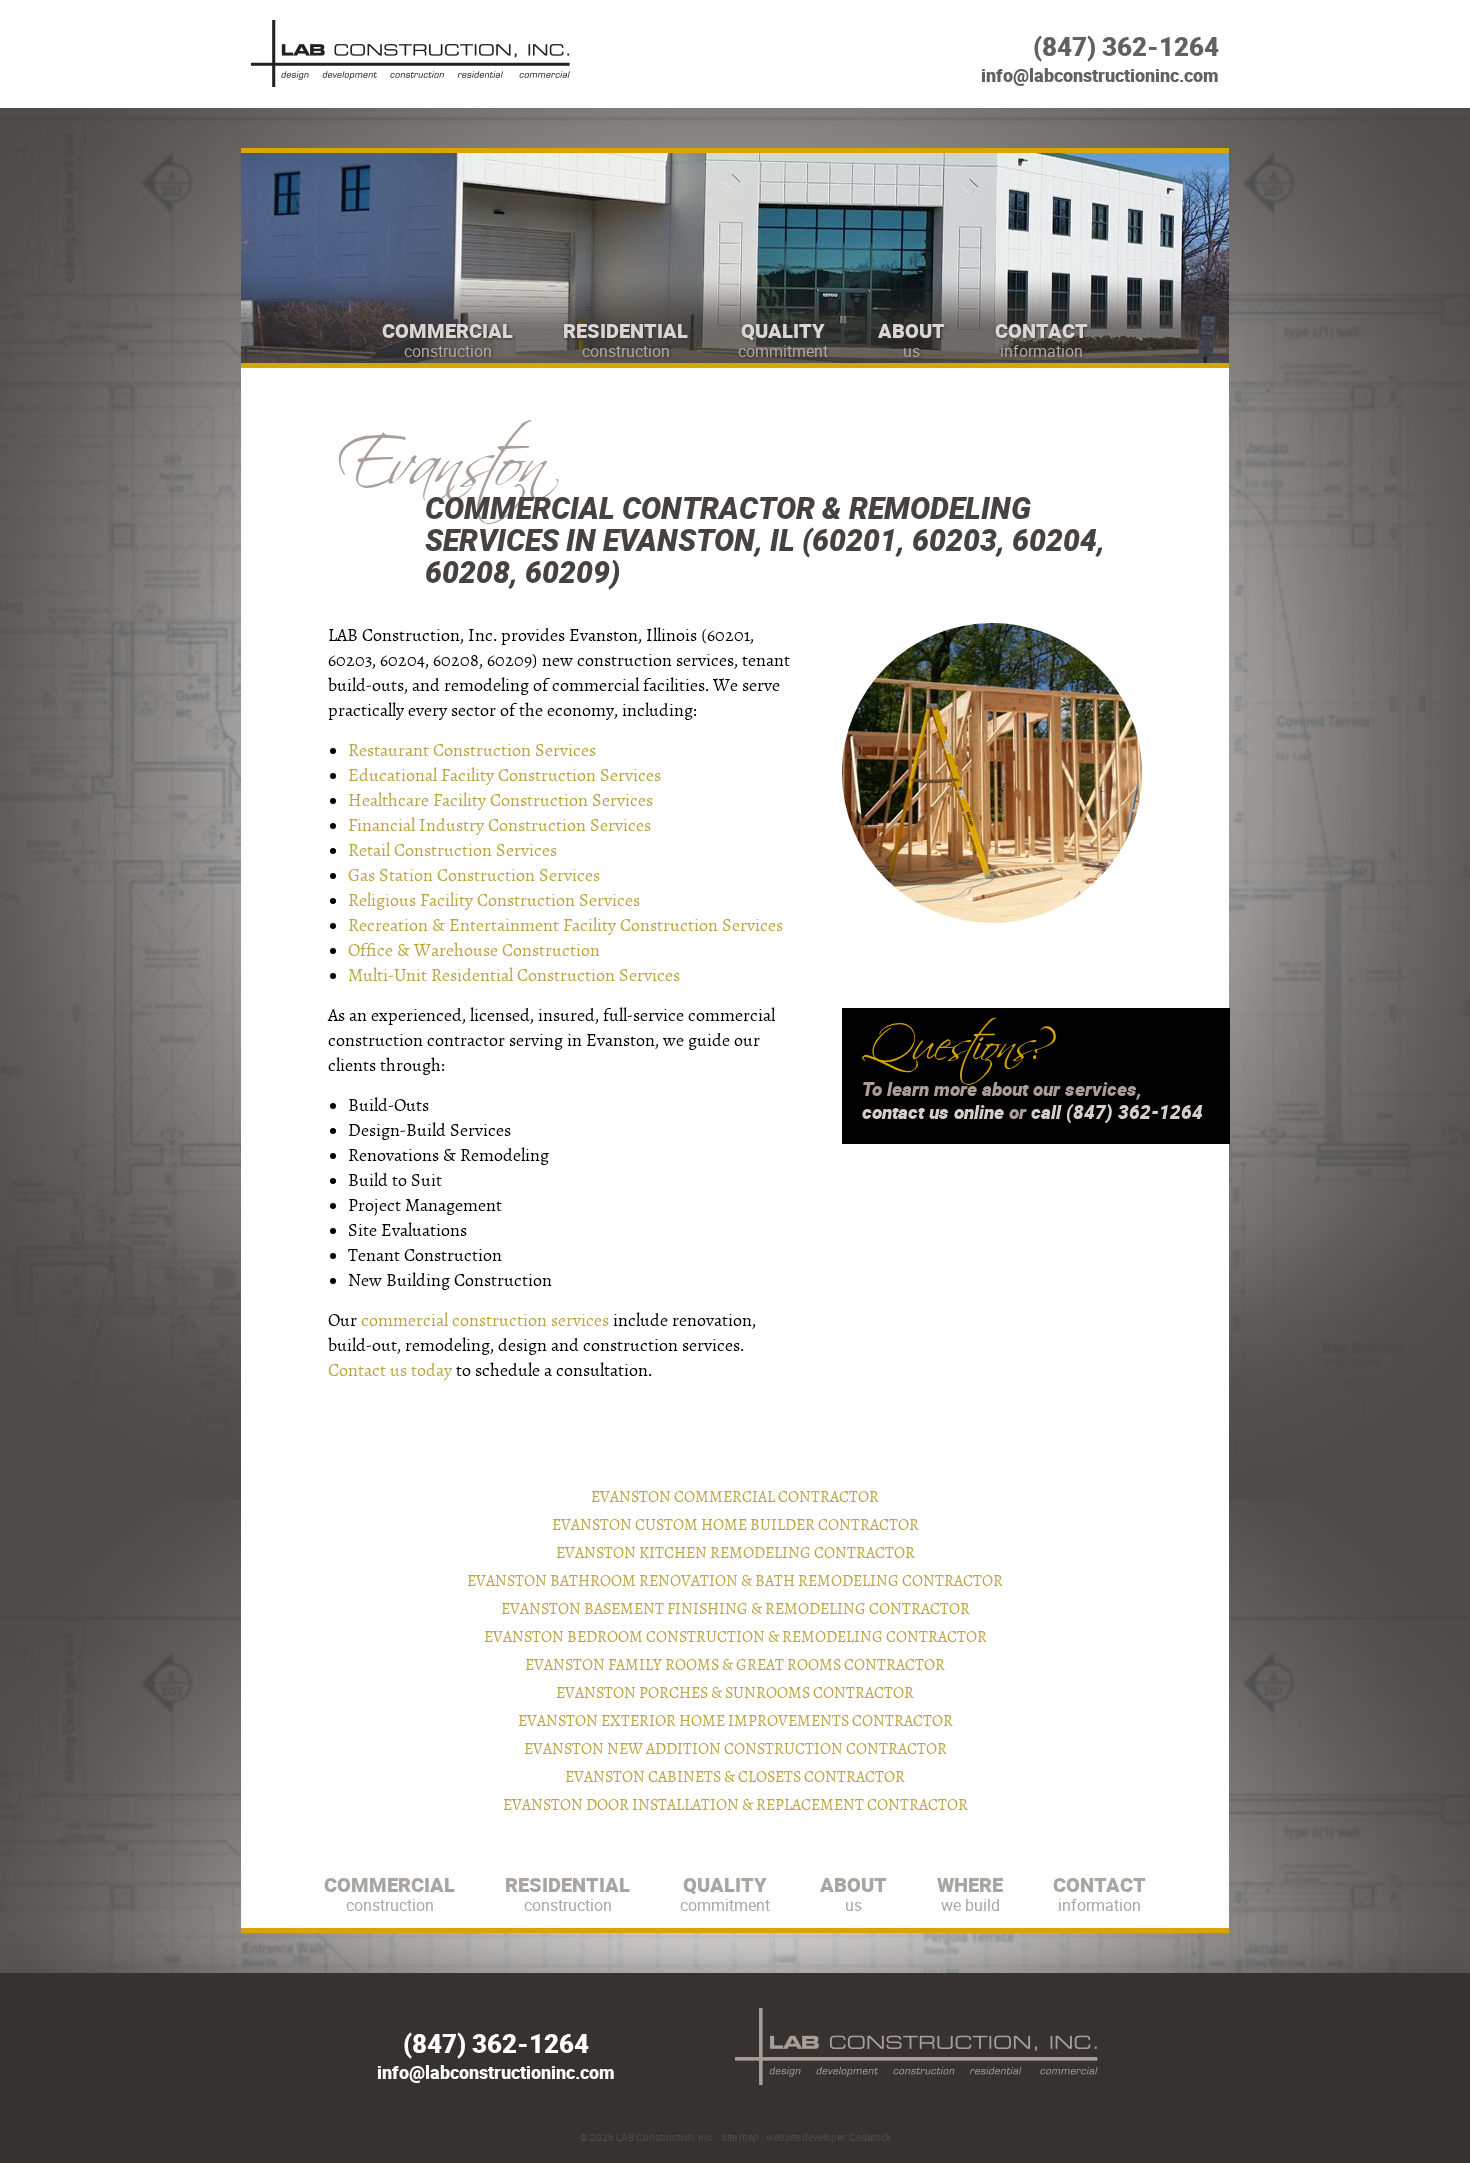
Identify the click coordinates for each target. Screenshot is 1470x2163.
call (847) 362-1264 (1117, 1112)
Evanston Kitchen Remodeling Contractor (735, 1553)
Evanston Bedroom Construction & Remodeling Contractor (735, 1637)
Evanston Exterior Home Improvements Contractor (735, 1721)
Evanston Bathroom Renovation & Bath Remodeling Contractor (735, 1581)
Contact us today (390, 1370)
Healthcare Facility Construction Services (500, 800)
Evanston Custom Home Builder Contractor (735, 1525)
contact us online (933, 1112)
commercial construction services (485, 1320)
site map (740, 2137)
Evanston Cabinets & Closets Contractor (735, 1777)
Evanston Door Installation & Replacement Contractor (735, 1805)
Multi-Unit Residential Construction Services (514, 975)
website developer (805, 2137)
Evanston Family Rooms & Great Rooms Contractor (735, 1665)
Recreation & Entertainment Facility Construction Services (565, 925)
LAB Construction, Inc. (665, 2137)
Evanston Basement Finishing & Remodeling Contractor (735, 1609)
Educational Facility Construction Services (504, 775)
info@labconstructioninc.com (1100, 75)
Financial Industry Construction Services (499, 825)
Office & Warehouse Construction (474, 950)
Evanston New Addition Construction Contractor (735, 1749)
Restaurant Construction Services (472, 750)
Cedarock (870, 2137)
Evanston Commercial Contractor (735, 1497)
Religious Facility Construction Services (494, 900)
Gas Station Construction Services (474, 875)
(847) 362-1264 (1126, 46)
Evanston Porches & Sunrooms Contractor (735, 1693)
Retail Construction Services (452, 850)
